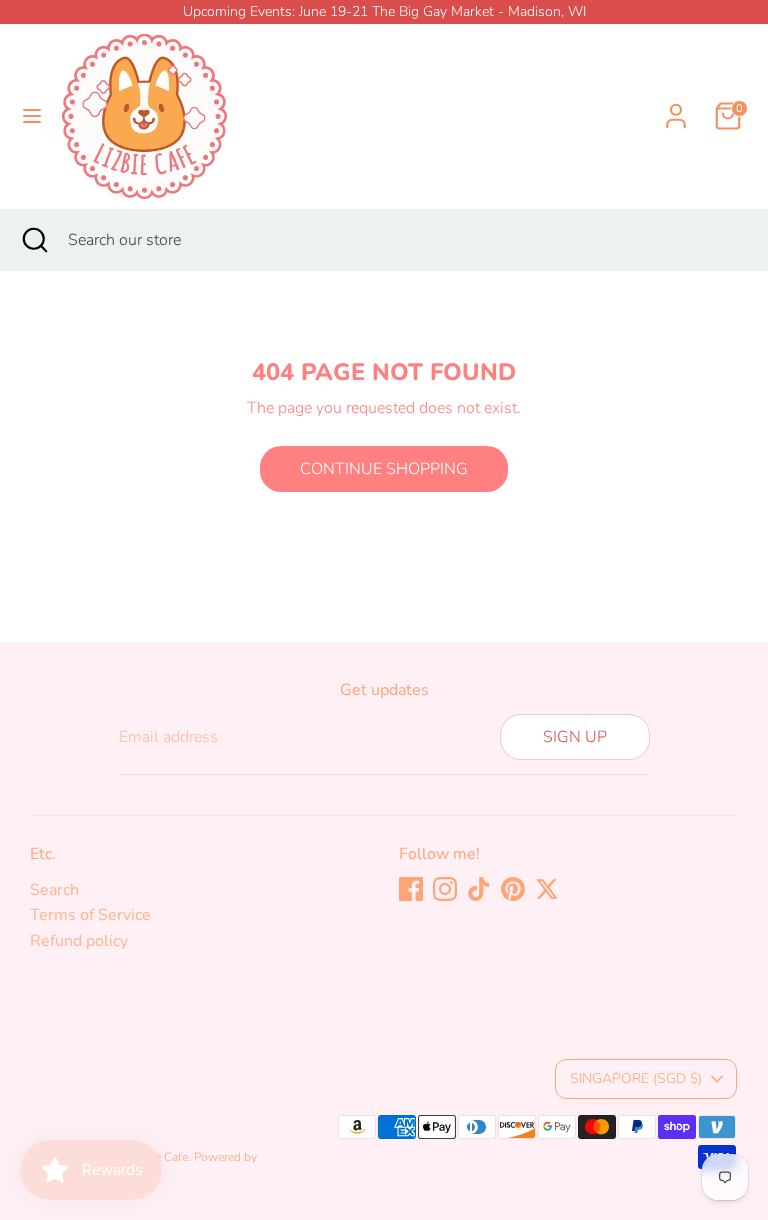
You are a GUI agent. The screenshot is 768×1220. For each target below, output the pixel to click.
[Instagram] (445, 889)
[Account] (676, 104)
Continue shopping (384, 469)
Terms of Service (90, 915)
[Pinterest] (513, 889)
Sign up (575, 737)
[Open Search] (34, 240)
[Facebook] (411, 889)
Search (54, 890)
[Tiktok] (479, 889)
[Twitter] (547, 889)
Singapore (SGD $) (636, 1078)
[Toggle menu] (32, 116)
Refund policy (79, 941)
